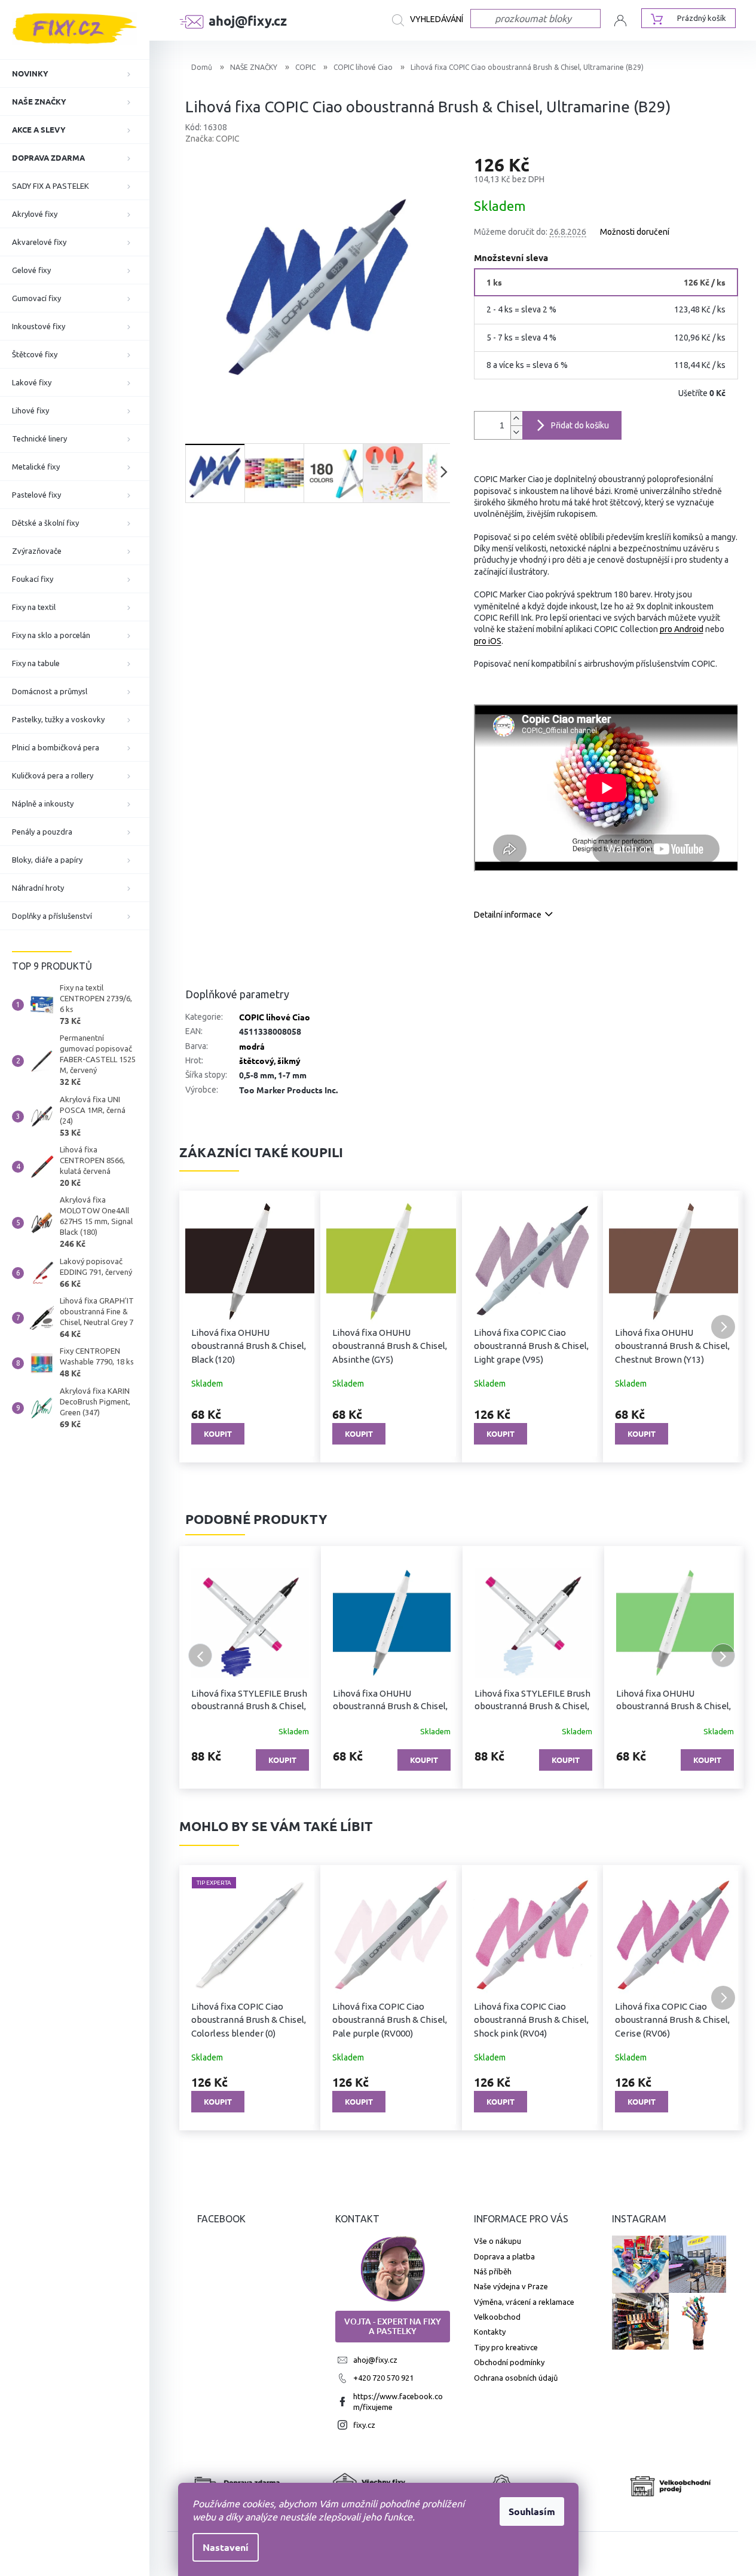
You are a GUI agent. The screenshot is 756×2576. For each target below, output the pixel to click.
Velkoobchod (497, 2317)
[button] (200, 1327)
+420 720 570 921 (383, 2378)
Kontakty (490, 2332)
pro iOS (488, 641)
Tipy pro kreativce (506, 2347)
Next (723, 1655)
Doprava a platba (504, 2256)
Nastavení (226, 2547)
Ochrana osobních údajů (516, 2378)
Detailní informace (508, 915)
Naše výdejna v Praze (511, 2286)
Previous (200, 1655)
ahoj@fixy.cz (375, 2360)
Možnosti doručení (635, 232)
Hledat (431, 20)
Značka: (212, 139)
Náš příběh (493, 2271)
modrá (252, 1046)
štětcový (256, 1060)
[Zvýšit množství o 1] (516, 418)
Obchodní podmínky (509, 2362)
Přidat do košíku (580, 425)
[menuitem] (75, 73)
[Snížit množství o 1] (516, 432)
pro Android (682, 629)
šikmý (289, 1060)
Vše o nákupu (498, 2241)
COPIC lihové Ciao (275, 1017)
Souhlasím (532, 2511)
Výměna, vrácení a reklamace (524, 2302)
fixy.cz (364, 2425)
